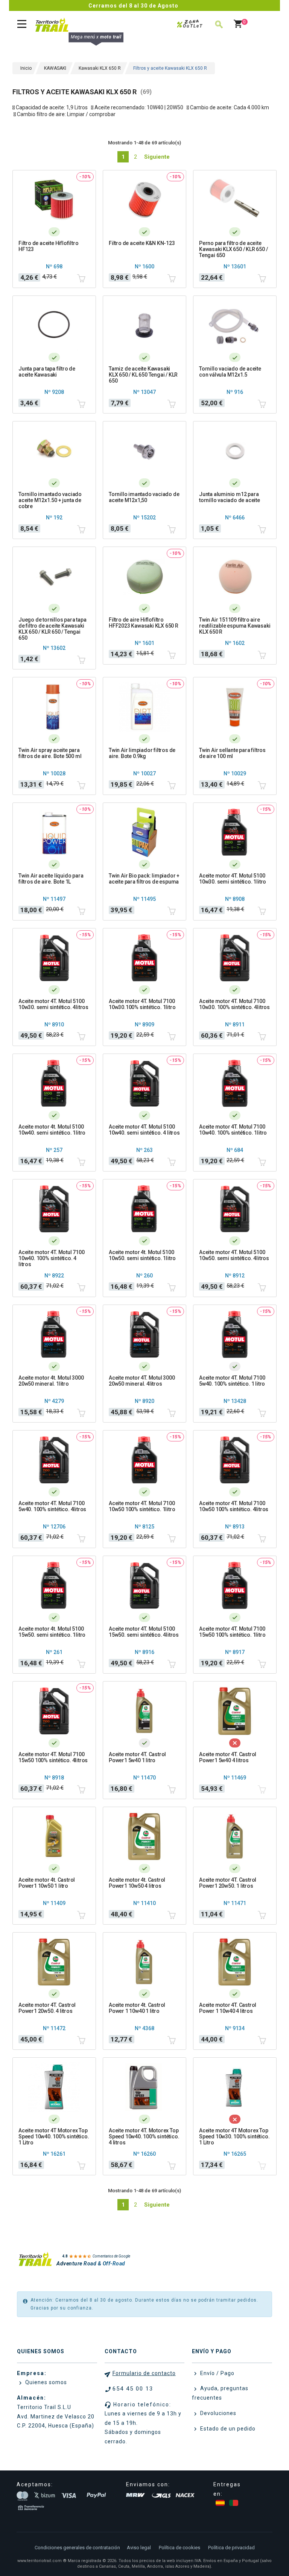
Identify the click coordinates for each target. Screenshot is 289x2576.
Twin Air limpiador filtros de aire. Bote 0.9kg (142, 753)
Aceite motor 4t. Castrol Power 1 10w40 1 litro (137, 2008)
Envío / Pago (217, 2373)
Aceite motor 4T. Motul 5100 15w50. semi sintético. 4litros (144, 1632)
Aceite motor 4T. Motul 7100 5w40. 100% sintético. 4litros (52, 1506)
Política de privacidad (231, 2548)
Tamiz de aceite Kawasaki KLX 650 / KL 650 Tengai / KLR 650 (143, 375)
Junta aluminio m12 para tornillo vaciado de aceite (230, 497)
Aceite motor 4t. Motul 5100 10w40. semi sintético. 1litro (52, 1130)
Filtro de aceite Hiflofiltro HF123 (48, 246)
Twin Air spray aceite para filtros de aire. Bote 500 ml (50, 753)
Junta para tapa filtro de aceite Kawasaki (47, 372)
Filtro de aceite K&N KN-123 (142, 243)
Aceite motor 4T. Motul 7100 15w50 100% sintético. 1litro (232, 1632)
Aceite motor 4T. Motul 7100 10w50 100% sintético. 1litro (142, 1506)
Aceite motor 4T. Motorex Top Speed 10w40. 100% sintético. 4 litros (144, 2136)
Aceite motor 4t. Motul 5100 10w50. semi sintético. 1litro (142, 1255)
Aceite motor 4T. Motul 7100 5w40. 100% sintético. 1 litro (232, 1381)
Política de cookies (179, 2548)
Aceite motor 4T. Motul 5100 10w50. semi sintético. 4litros (234, 1255)
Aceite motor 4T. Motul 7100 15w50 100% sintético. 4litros (53, 1757)
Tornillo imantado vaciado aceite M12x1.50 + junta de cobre (50, 500)
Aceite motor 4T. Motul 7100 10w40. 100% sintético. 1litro (233, 1130)
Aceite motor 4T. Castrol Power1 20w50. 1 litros (228, 1883)
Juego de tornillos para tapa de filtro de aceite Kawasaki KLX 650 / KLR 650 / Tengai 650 (52, 629)
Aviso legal (139, 2548)
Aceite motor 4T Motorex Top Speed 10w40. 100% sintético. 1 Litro (54, 2136)
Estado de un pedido (227, 2429)
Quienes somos (45, 2382)
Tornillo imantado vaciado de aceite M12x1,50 (144, 497)
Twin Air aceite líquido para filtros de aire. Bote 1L (51, 879)
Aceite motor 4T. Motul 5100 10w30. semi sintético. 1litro (233, 879)
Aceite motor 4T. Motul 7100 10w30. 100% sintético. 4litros (234, 1004)
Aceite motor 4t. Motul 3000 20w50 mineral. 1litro (51, 1381)
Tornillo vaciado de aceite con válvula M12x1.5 (230, 372)
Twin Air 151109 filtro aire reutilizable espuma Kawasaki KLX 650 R (235, 626)
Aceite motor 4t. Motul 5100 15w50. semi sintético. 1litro (52, 1632)
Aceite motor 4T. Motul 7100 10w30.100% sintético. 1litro (142, 1004)
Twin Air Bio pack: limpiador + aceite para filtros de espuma (144, 879)
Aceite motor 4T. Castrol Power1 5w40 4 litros (228, 1757)
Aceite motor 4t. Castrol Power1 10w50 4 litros (137, 1883)
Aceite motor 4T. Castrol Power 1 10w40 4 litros (228, 2008)
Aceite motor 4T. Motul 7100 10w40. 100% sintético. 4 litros (52, 1258)
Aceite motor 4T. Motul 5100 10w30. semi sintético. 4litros (53, 1004)
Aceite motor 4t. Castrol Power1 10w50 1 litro (47, 1883)
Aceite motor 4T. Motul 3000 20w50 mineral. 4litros (142, 1381)
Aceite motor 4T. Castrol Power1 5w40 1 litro (137, 1757)
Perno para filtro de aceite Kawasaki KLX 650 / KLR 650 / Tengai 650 (233, 249)
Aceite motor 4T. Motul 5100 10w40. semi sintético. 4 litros (144, 1130)
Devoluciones (218, 2413)
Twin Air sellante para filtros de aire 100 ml (232, 753)
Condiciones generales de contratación (77, 2548)
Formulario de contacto (144, 2373)
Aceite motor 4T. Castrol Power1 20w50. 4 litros (47, 2008)
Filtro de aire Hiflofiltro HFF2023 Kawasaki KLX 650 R (144, 623)
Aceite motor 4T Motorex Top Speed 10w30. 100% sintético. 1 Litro (234, 2136)
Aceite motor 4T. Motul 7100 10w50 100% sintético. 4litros (234, 1506)
